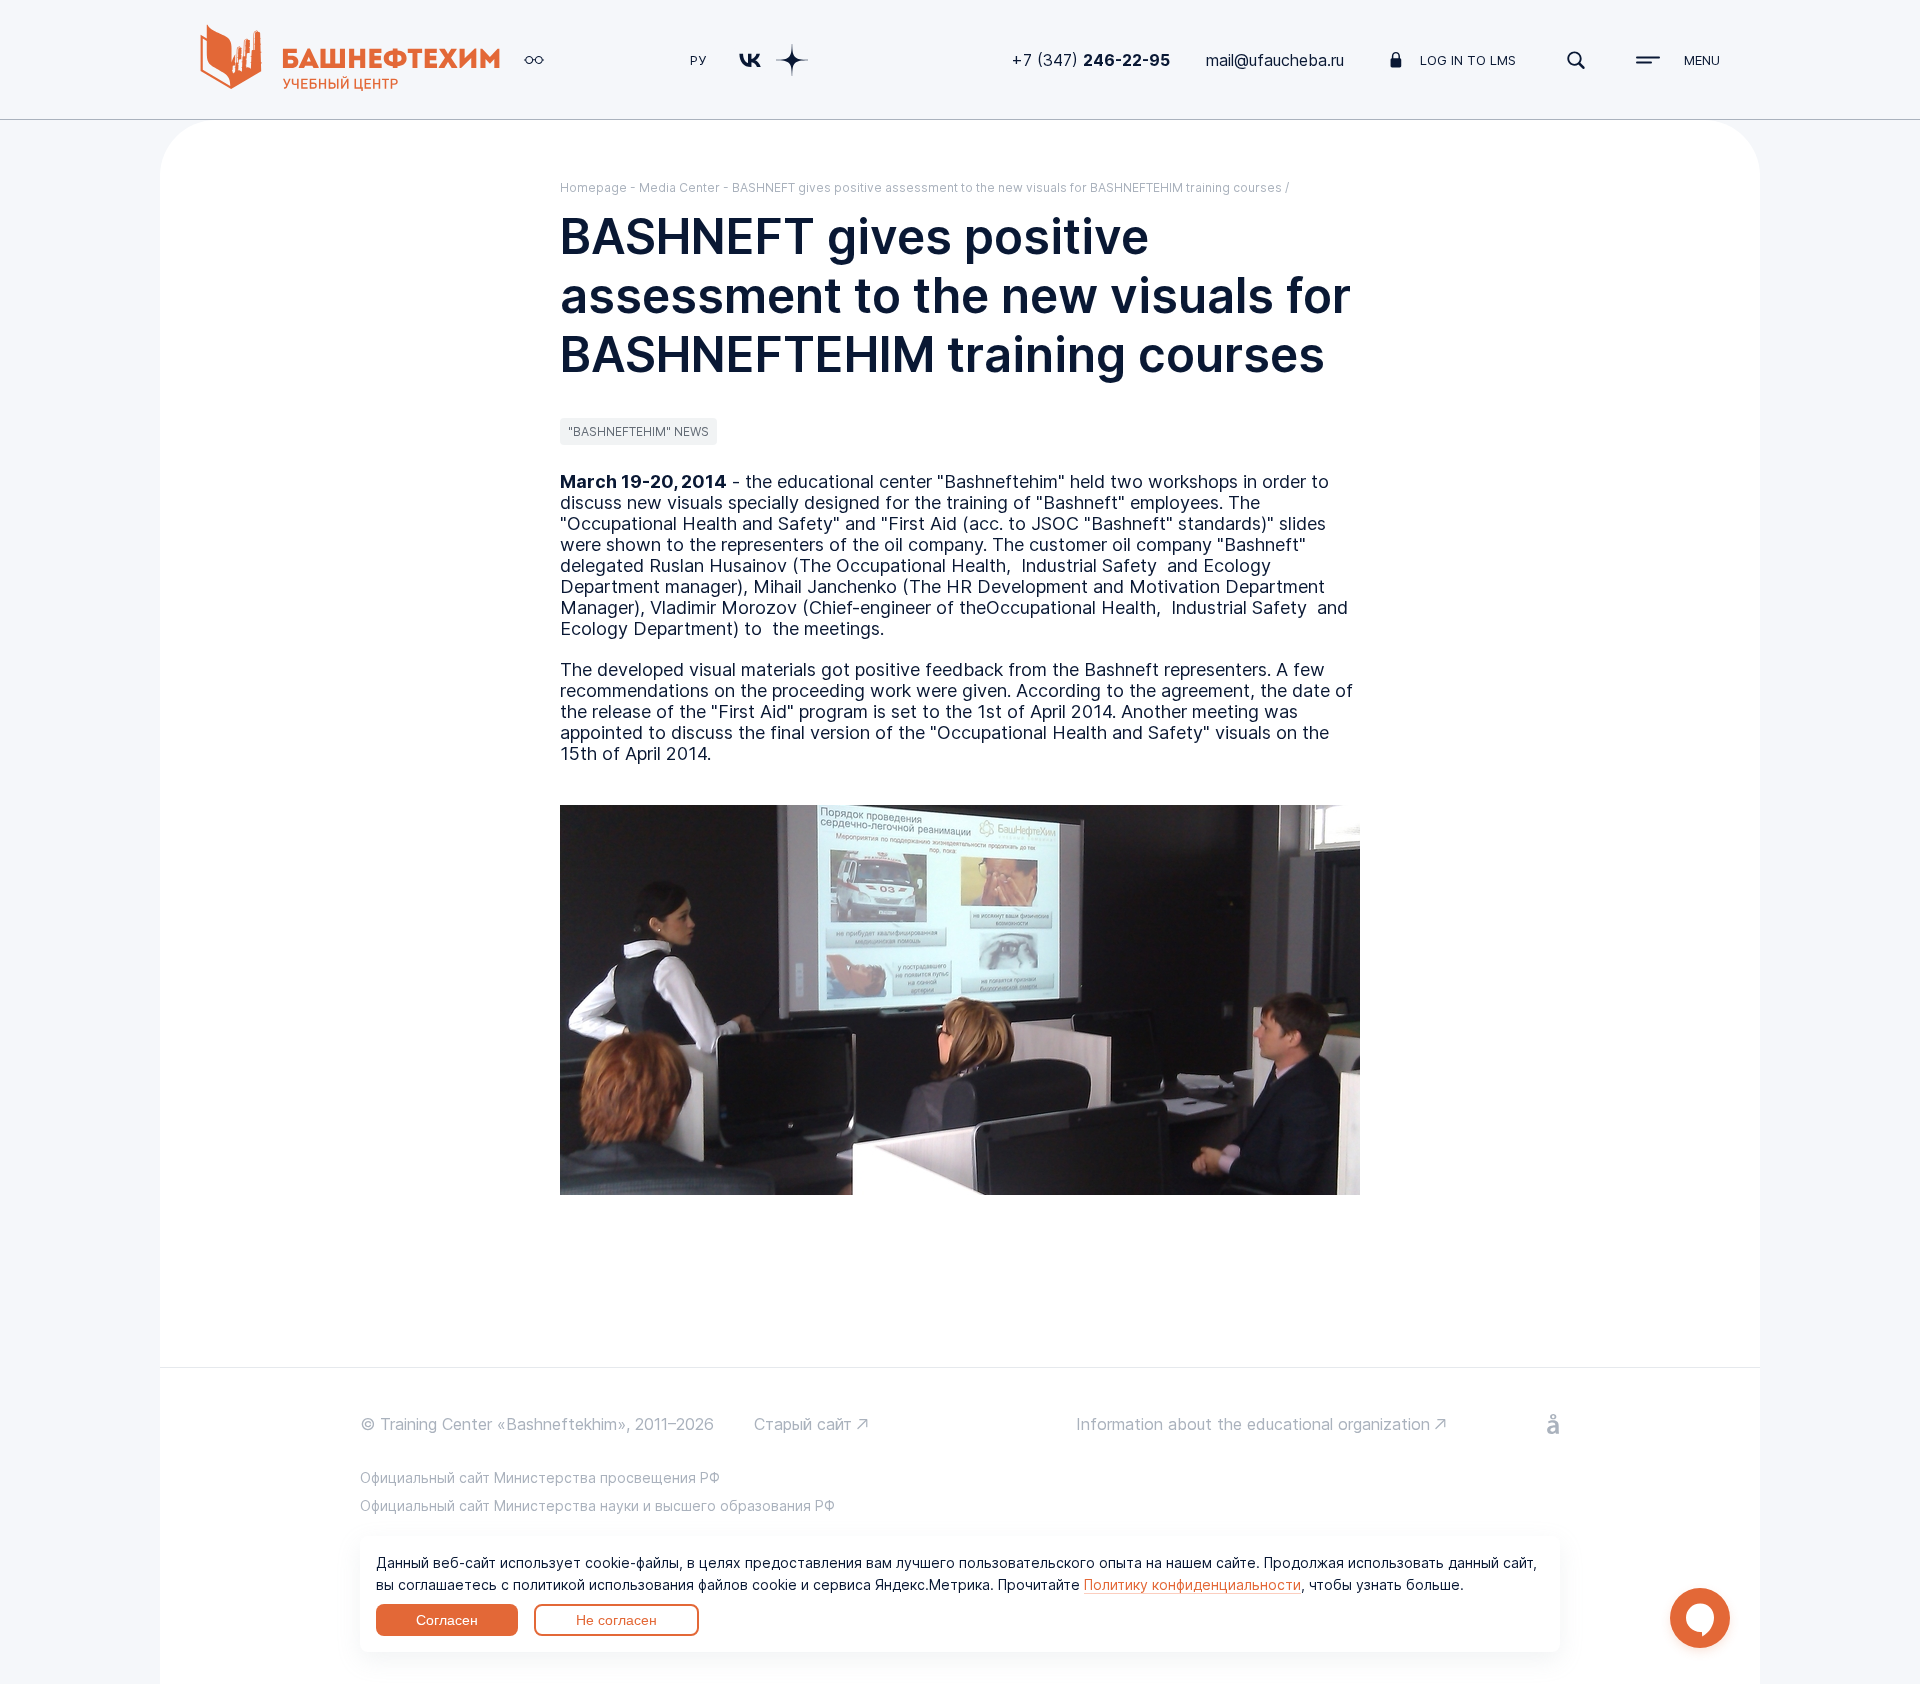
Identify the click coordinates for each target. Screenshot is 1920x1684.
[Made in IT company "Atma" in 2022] (1553, 1426)
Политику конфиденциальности (1192, 1584)
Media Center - (685, 187)
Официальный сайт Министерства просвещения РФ (540, 1477)
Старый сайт (803, 1424)
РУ (698, 60)
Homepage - (599, 187)
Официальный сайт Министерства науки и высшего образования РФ (597, 1505)
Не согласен (616, 1620)
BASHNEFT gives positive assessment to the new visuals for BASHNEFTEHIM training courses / (1010, 187)
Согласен (447, 1620)
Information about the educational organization (1253, 1424)
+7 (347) (1090, 60)
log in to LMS (1468, 60)
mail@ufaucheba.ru (1275, 60)
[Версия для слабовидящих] (534, 60)
